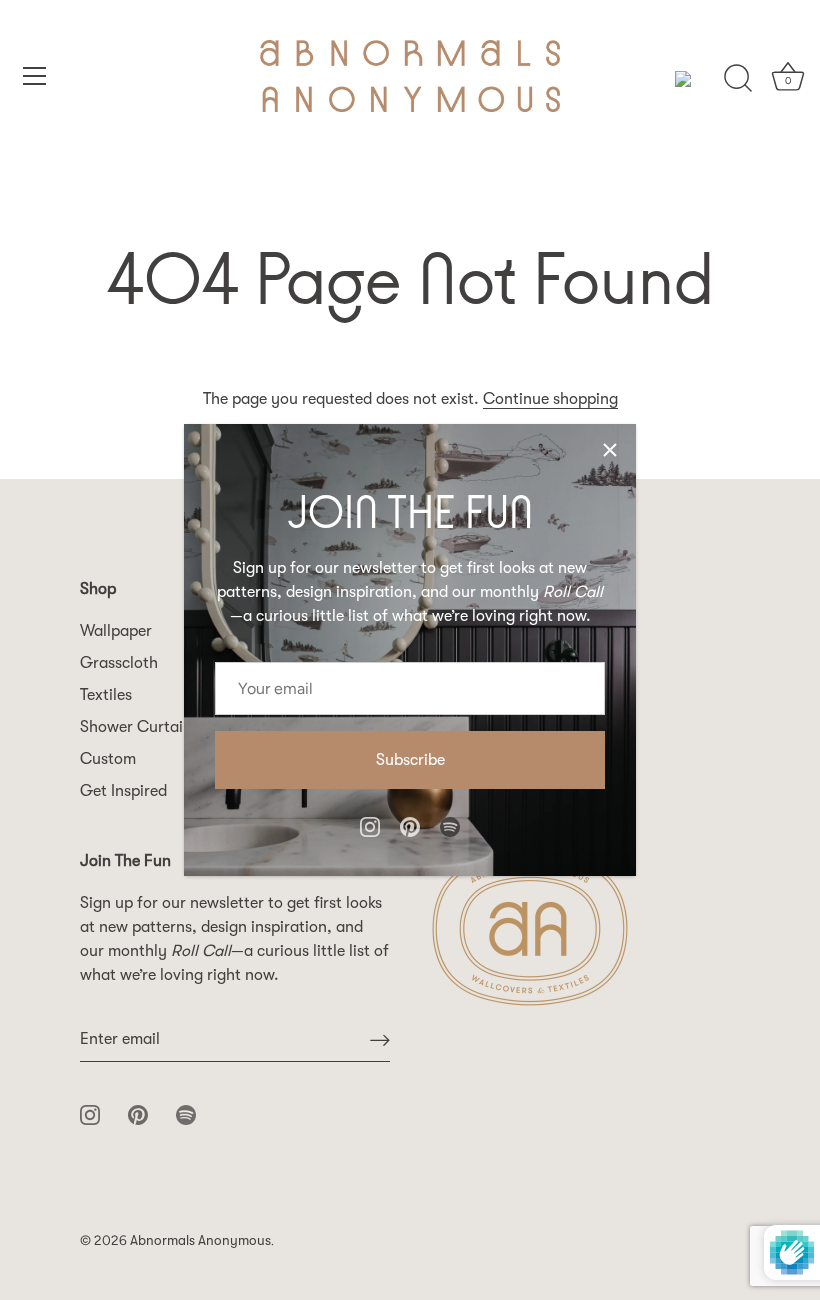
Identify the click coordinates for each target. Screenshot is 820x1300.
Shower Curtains (139, 727)
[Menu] (35, 76)
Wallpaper (116, 631)
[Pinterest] (410, 825)
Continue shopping (550, 399)
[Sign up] (380, 1039)
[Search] (738, 79)
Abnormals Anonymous (200, 1240)
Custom (108, 759)
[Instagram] (370, 825)
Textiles (106, 695)
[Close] (610, 450)
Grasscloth (119, 663)
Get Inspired (123, 791)
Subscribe (410, 760)
